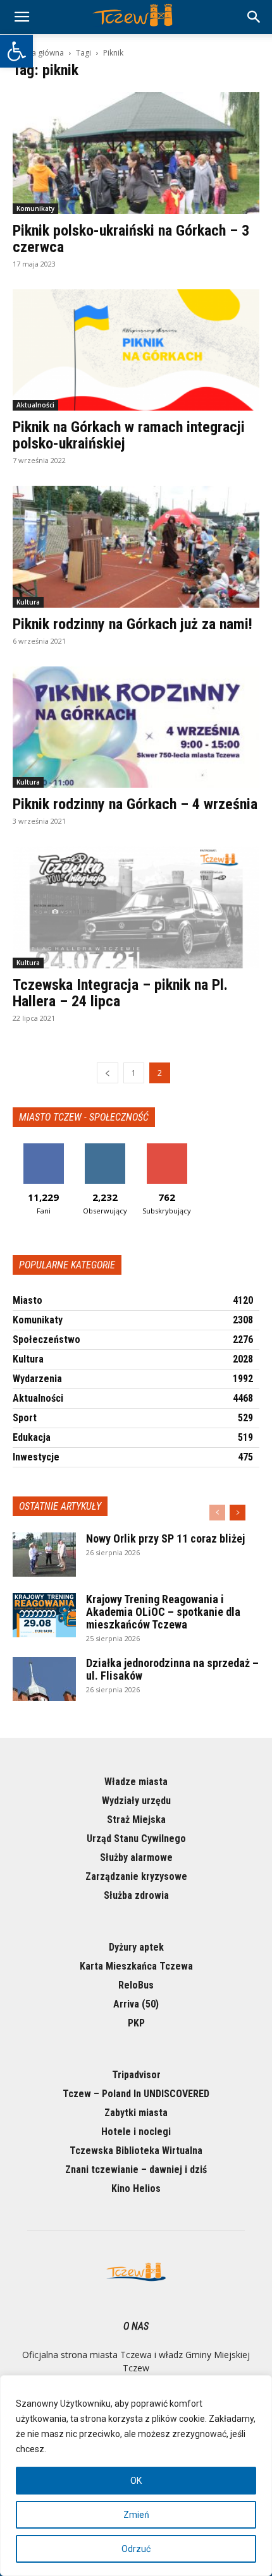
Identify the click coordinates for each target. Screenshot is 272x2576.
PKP (136, 2023)
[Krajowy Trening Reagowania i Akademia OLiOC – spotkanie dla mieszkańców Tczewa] (44, 1615)
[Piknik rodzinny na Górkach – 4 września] (136, 727)
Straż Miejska (136, 1820)
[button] (16, 51)
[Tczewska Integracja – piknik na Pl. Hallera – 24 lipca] (136, 907)
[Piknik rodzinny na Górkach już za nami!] (136, 547)
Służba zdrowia (136, 1895)
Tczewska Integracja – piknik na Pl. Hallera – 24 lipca (120, 993)
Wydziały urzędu (136, 1801)
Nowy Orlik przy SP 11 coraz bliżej (165, 1538)
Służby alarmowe (136, 1857)
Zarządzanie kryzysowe (136, 1876)
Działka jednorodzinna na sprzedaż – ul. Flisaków (172, 1669)
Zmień (136, 2515)
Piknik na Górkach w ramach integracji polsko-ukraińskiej (129, 435)
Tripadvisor (136, 2075)
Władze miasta (136, 1782)
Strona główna (38, 53)
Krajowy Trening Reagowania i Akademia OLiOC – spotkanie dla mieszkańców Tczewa (163, 1612)
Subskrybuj (167, 1148)
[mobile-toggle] (22, 17)
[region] (136, 2476)
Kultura (28, 602)
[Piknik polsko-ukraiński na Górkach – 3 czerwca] (136, 153)
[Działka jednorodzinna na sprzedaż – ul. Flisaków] (44, 1679)
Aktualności (35, 405)
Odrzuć (136, 2549)
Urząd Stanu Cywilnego (136, 1839)
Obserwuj (105, 1148)
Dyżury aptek (136, 1947)
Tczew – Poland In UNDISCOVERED (136, 2094)
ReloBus (136, 1985)
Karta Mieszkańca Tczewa (136, 1966)
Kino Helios (136, 2188)
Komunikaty (35, 208)
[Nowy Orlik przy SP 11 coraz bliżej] (44, 1555)
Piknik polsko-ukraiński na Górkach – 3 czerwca (131, 239)
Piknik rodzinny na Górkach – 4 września (135, 804)
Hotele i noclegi (136, 2132)
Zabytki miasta (136, 2113)
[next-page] (238, 1513)
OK (136, 2481)
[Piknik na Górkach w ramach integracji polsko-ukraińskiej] (136, 350)
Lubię (44, 1148)
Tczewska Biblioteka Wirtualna (136, 2151)
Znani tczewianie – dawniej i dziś (136, 2170)
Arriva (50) (136, 2004)
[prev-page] (108, 1073)
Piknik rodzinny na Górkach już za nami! (133, 624)
